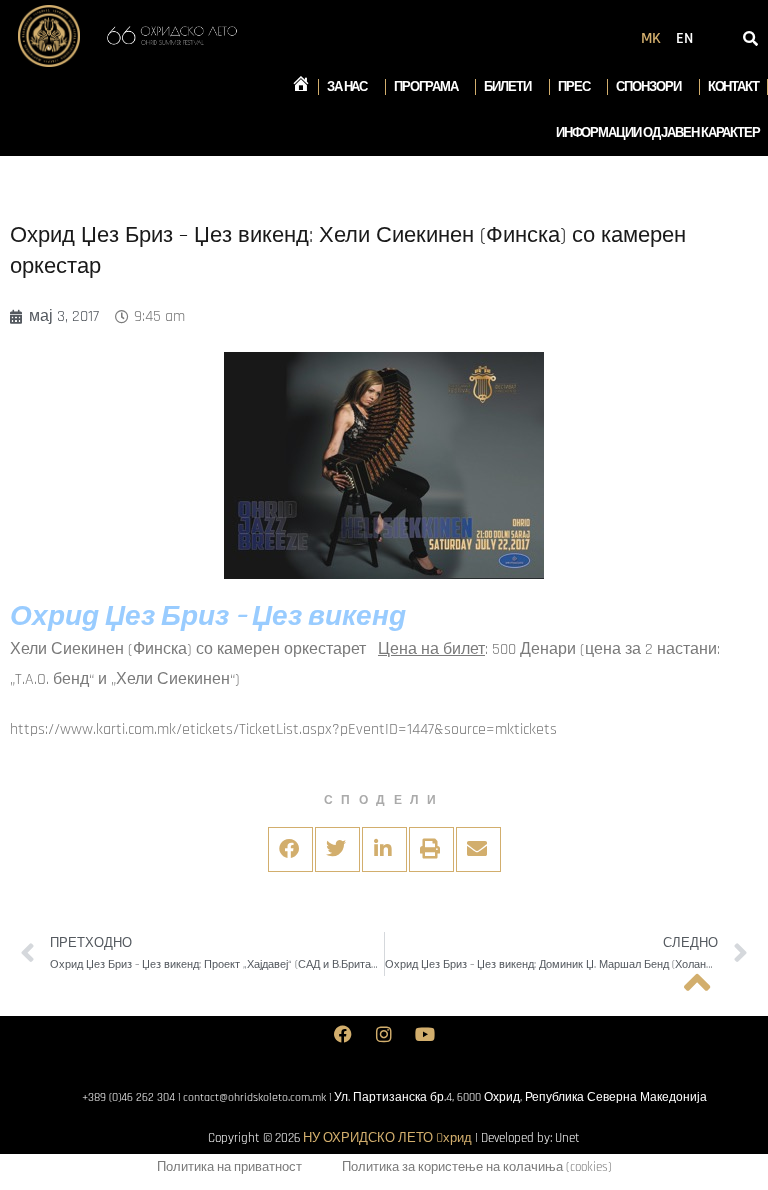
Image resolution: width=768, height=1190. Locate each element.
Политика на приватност (229, 1167)
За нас (347, 87)
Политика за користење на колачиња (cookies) (477, 1167)
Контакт (733, 87)
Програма (425, 87)
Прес (574, 87)
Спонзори (648, 87)
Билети (507, 87)
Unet (567, 1138)
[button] (290, 849)
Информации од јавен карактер (658, 133)
